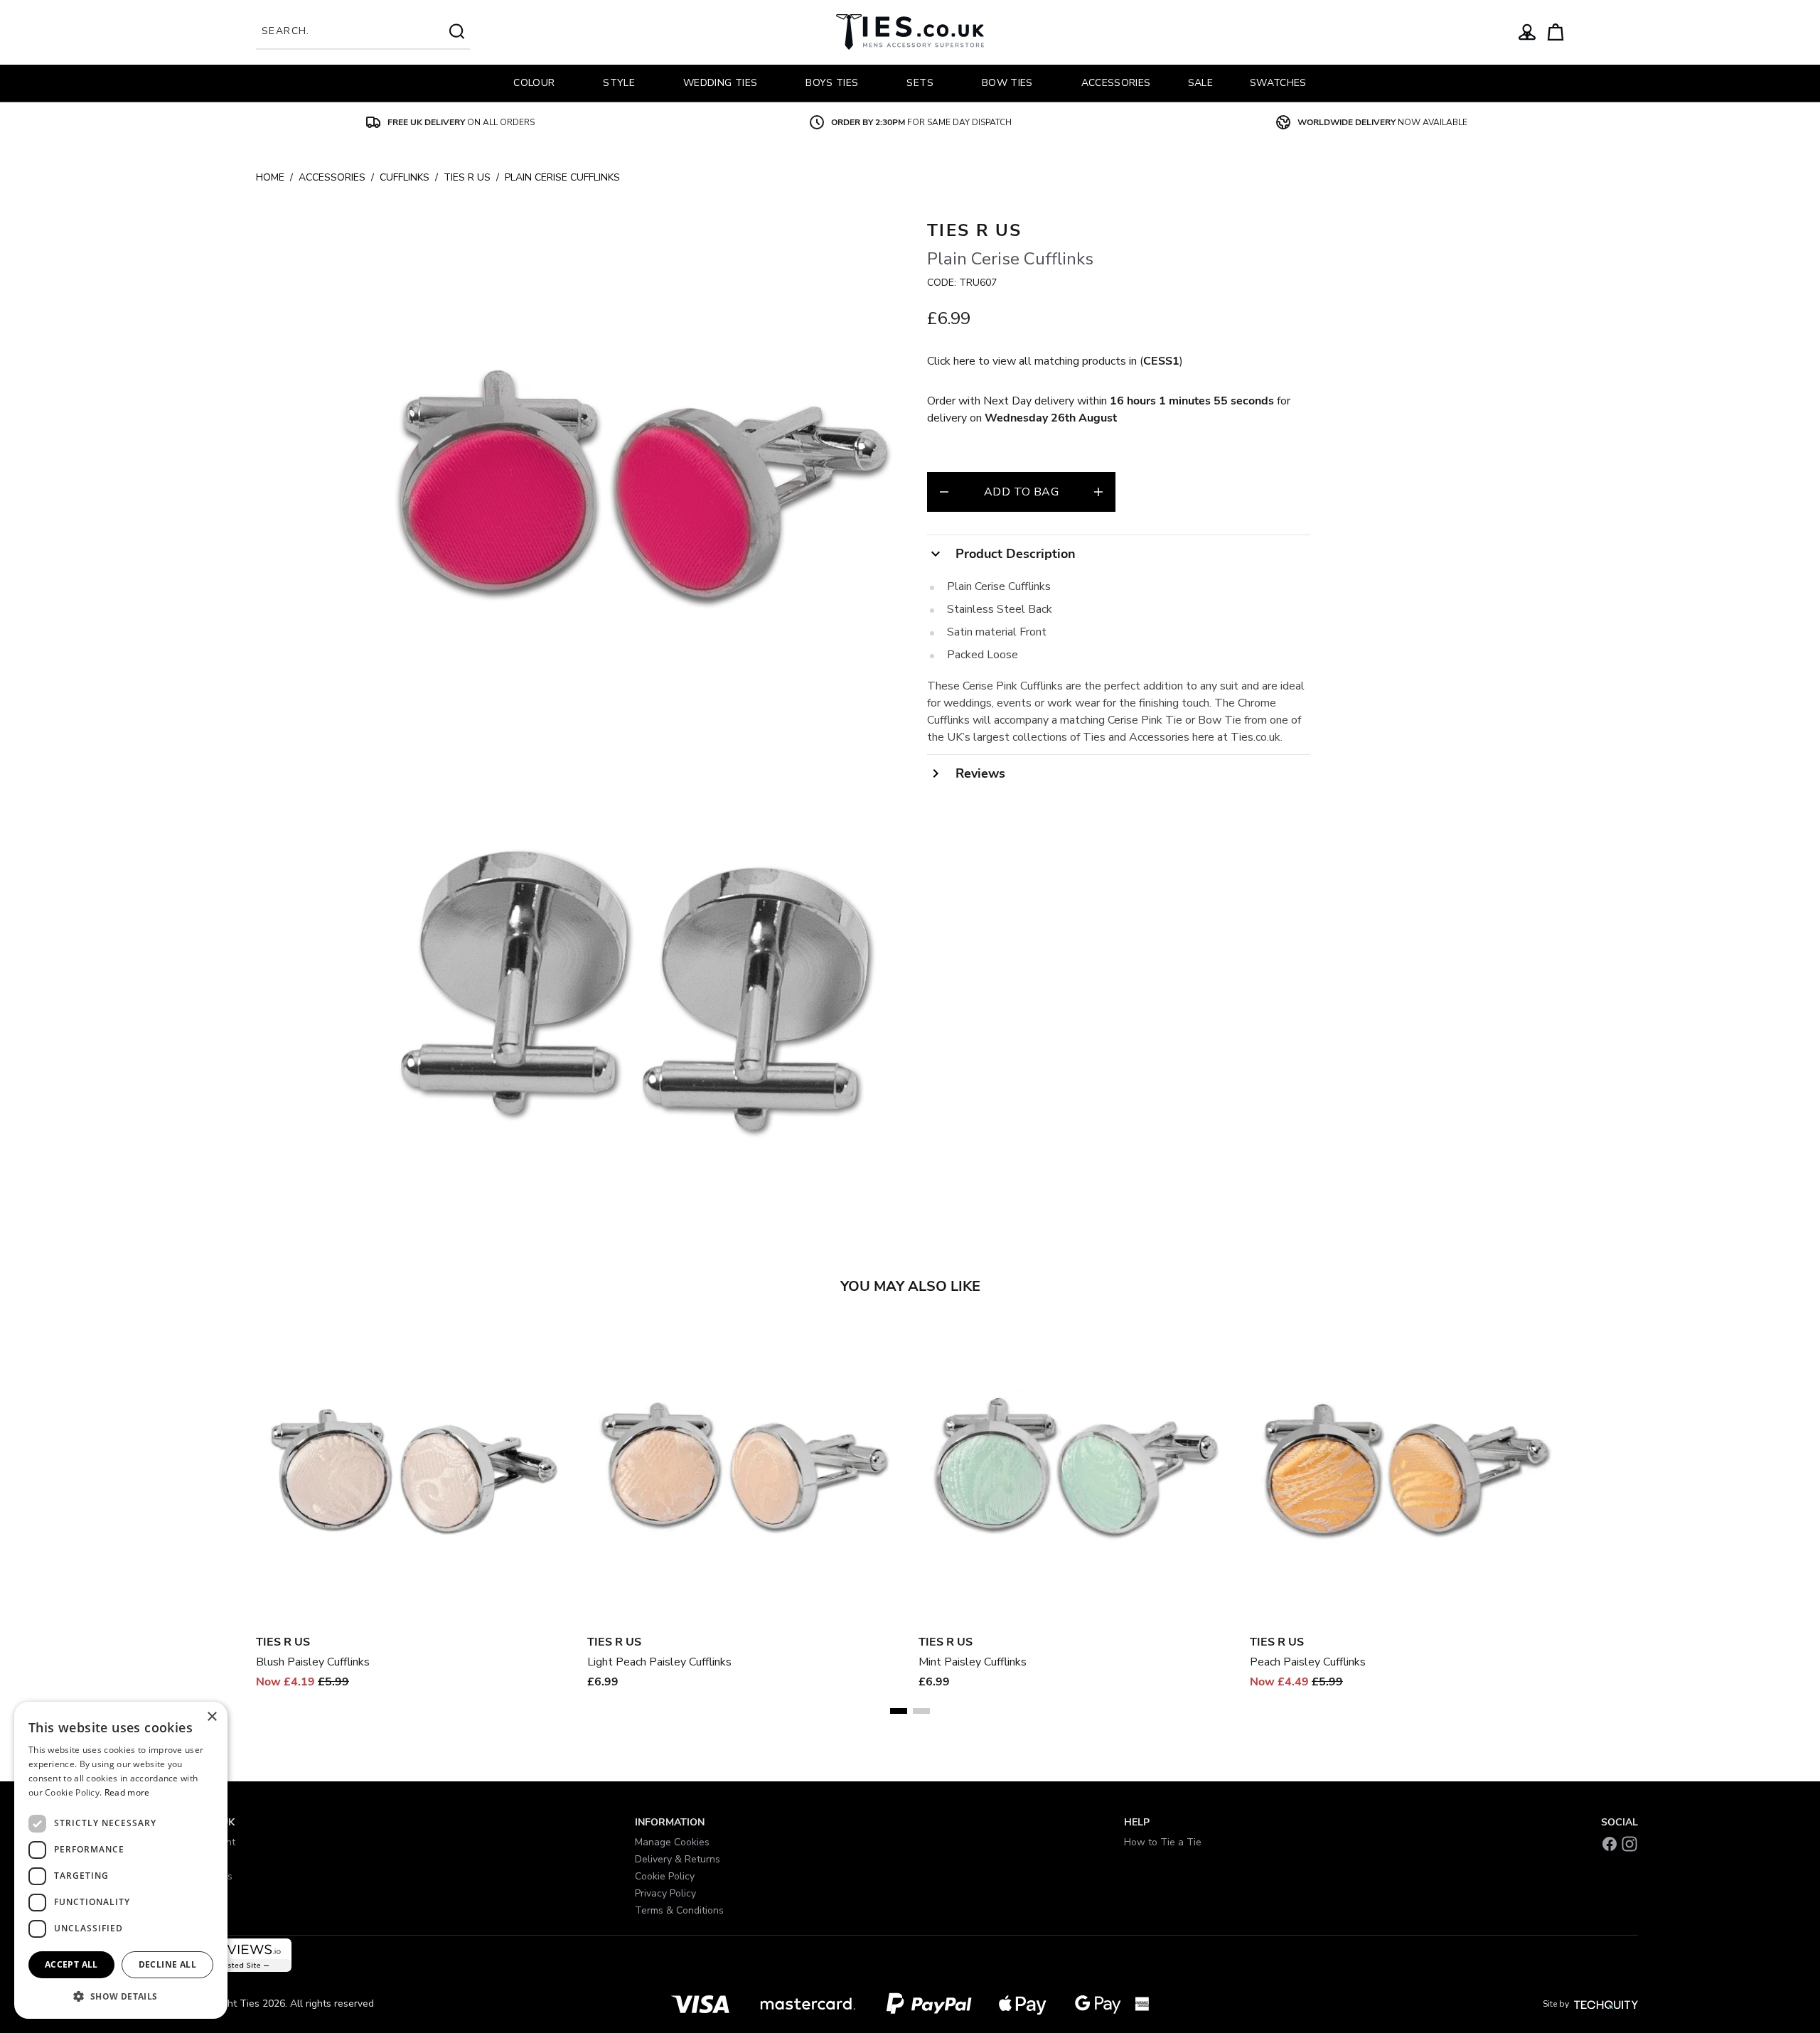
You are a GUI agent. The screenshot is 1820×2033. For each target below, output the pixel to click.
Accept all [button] (71, 1964)
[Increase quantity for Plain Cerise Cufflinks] (1098, 492)
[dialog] (121, 1860)
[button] (121, 1996)
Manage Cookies (672, 1842)
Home (270, 177)
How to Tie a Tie (1163, 1842)
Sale (1200, 83)
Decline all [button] (167, 1964)
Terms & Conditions (679, 1910)
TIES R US (467, 177)
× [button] (212, 1717)
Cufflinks (405, 177)
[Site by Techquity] (1606, 2004)
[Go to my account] (1527, 32)
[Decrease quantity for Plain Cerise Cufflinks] (944, 492)
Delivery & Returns (678, 1859)
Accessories (332, 177)
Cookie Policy (665, 1876)
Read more (127, 1792)
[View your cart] (1556, 32)
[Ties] (910, 32)
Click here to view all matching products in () (1055, 361)
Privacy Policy (665, 1893)
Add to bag (1021, 492)
